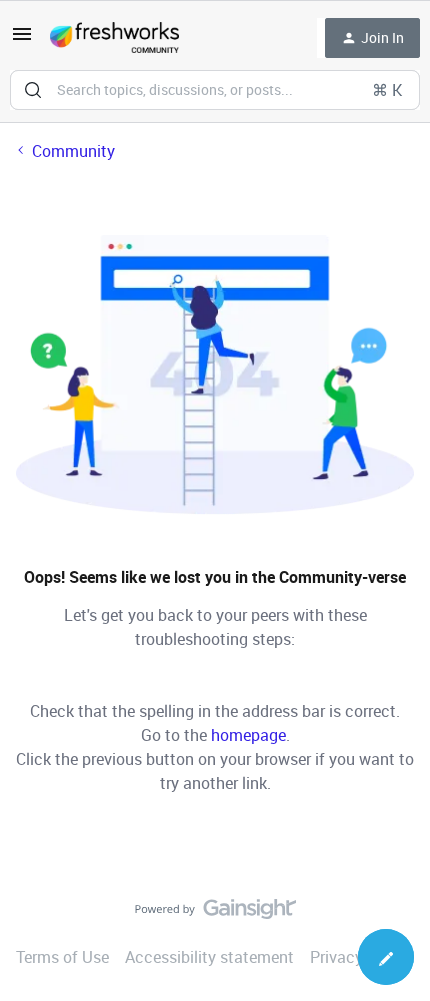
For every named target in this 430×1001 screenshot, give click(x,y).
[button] (22, 40)
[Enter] (33, 90)
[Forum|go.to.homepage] (114, 38)
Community (73, 151)
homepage (248, 735)
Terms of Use (62, 957)
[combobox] (215, 90)
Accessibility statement (209, 957)
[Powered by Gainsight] (215, 914)
